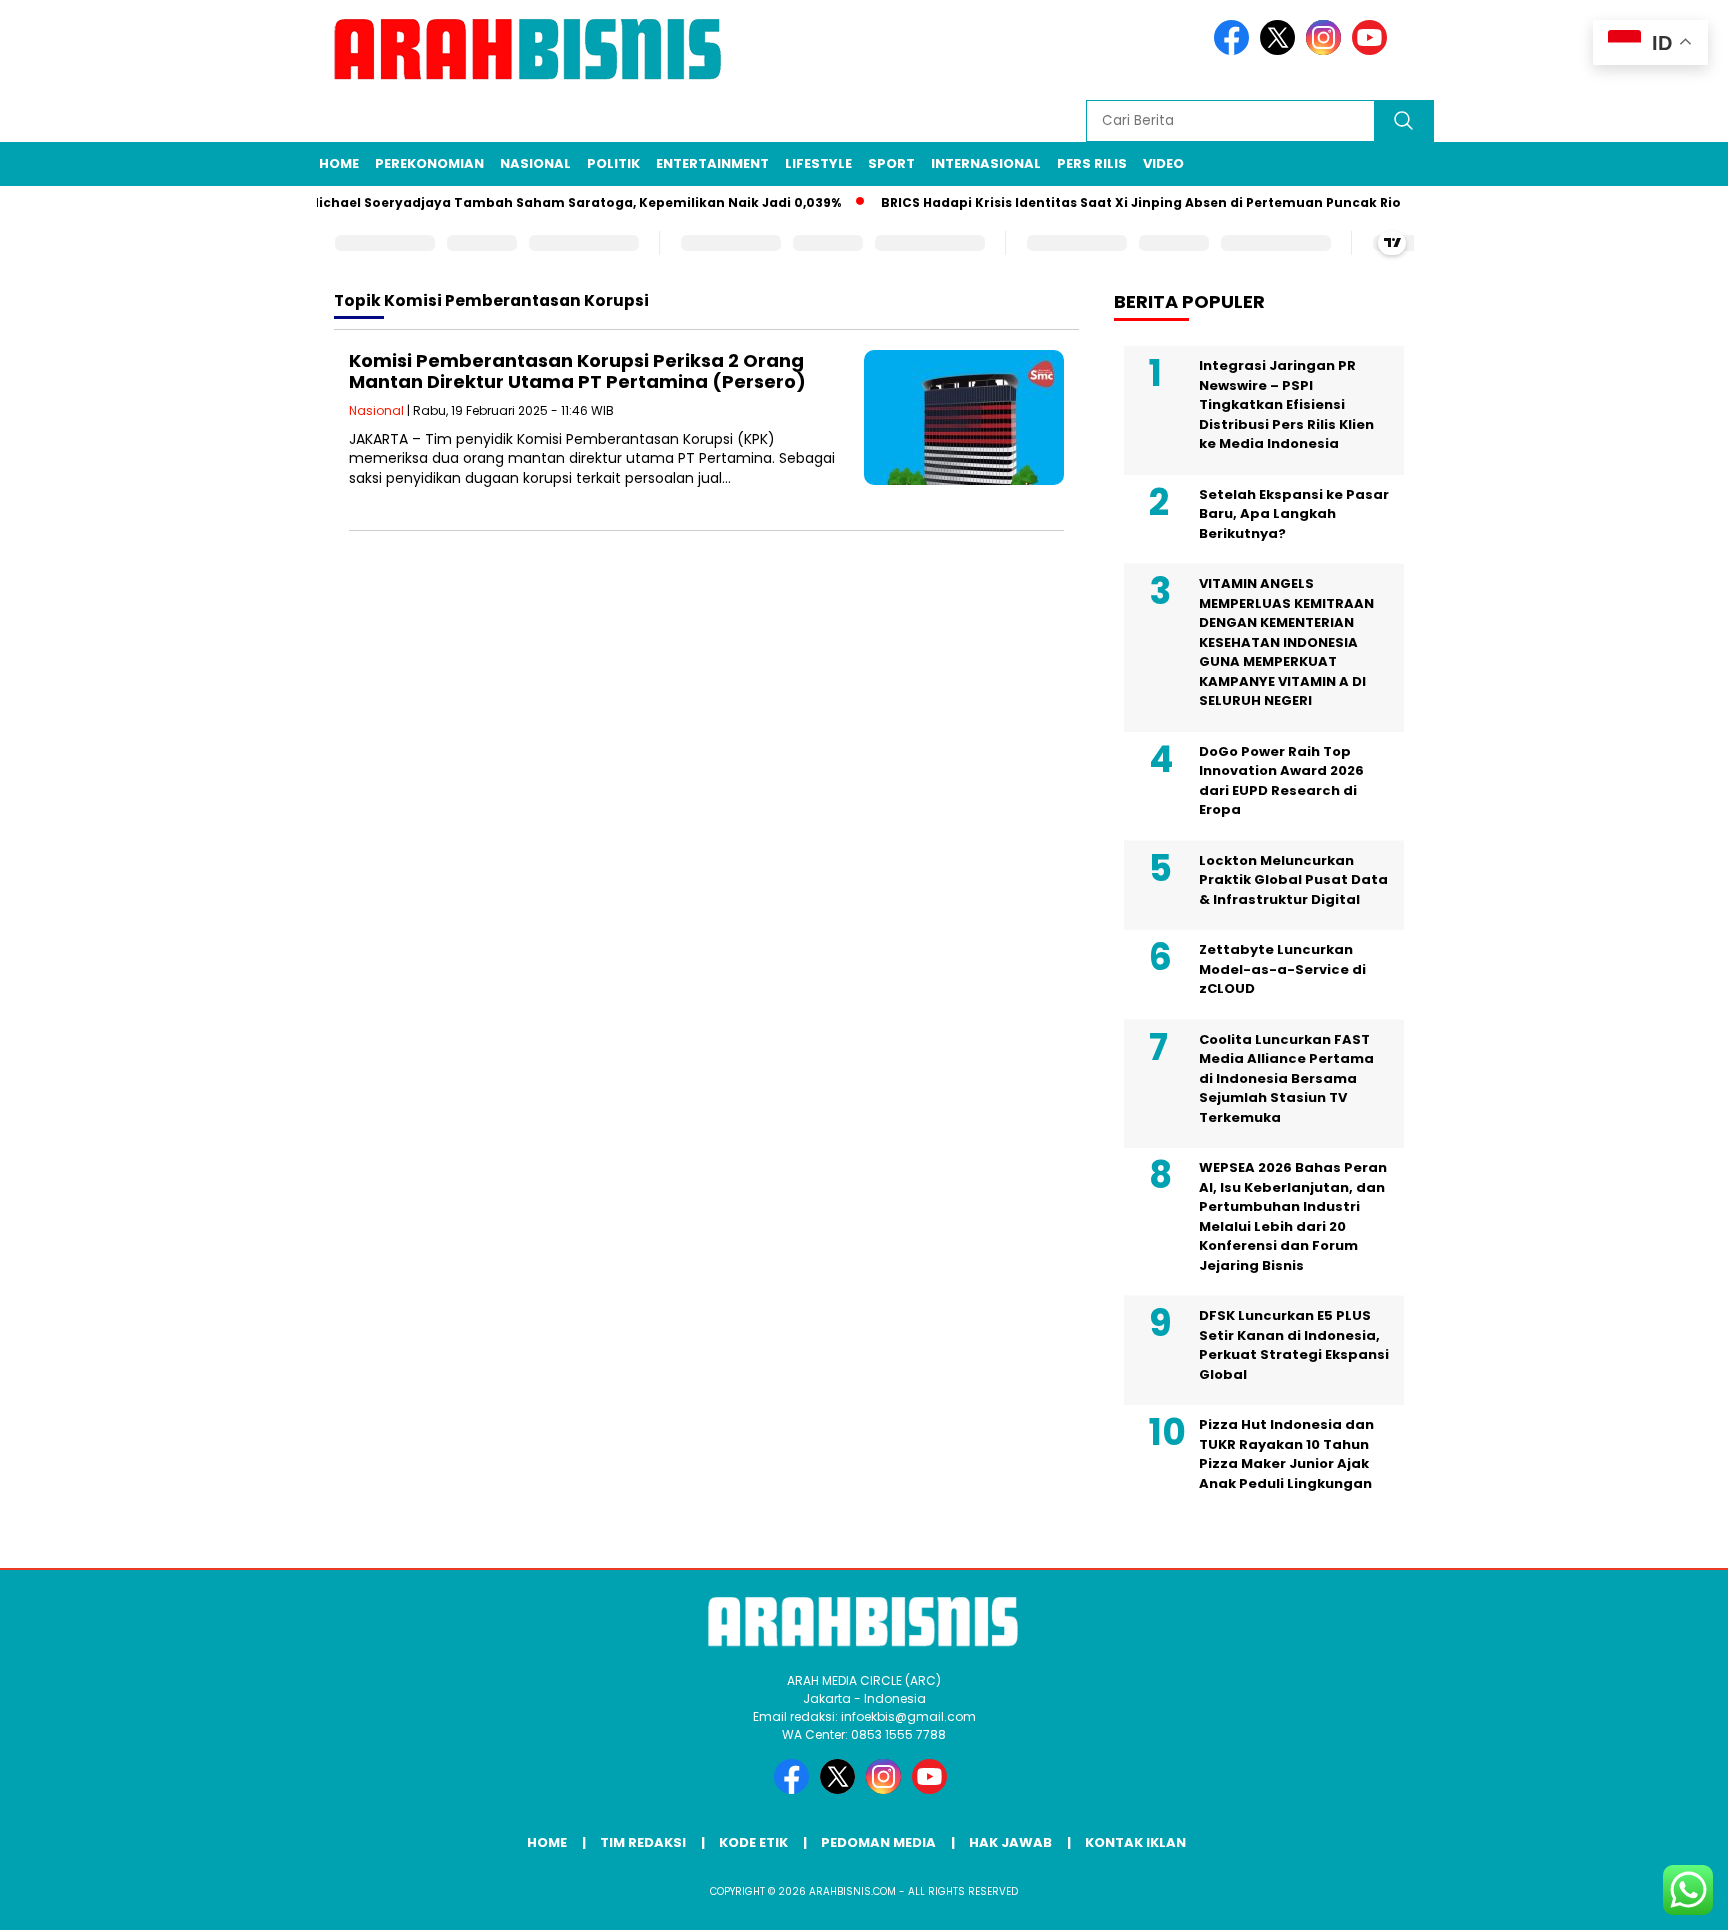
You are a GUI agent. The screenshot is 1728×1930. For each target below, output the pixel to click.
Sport (891, 163)
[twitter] (1281, 50)
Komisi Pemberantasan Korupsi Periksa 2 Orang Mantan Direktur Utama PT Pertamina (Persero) (577, 371)
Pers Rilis (1092, 163)
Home (339, 163)
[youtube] (1373, 50)
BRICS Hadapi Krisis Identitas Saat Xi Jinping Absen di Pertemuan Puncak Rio (1116, 202)
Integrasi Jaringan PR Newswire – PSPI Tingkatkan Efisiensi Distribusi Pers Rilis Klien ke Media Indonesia (1286, 404)
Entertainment (712, 163)
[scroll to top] (1659, 1899)
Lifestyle (818, 163)
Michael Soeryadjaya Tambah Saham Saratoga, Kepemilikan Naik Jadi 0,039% (549, 202)
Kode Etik (753, 1842)
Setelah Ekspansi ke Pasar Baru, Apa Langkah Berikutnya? (1294, 514)
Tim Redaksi (643, 1842)
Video (1163, 163)
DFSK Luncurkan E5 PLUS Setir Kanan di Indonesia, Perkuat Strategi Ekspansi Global (1294, 1345)
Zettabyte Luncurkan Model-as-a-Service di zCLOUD (1282, 969)
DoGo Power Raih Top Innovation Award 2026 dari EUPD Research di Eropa (1281, 781)
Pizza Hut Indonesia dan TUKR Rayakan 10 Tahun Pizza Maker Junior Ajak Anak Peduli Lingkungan (1286, 1454)
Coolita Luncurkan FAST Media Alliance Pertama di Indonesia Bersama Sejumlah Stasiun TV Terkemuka (1286, 1078)
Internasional (986, 163)
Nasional (535, 163)
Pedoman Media (878, 1842)
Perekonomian (429, 163)
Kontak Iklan (1135, 1842)
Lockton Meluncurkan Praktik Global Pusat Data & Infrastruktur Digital (1293, 880)
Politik (613, 163)
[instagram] (1327, 50)
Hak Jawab (1010, 1842)
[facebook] (1235, 50)
